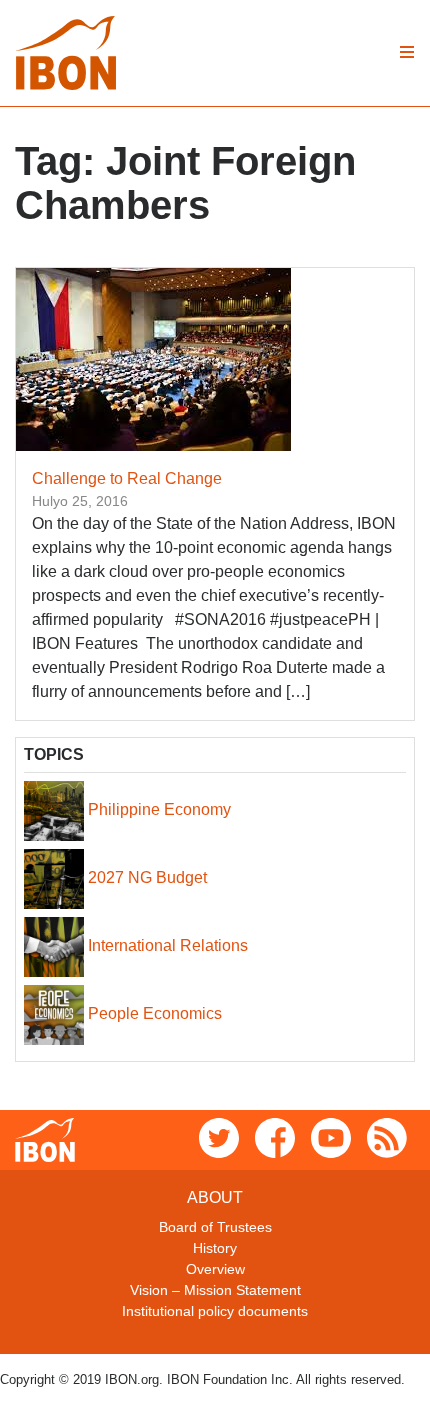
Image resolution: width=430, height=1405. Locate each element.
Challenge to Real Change (127, 478)
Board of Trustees (215, 1227)
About (215, 1197)
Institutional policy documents (215, 1311)
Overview (215, 1269)
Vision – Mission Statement (215, 1290)
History (215, 1248)
